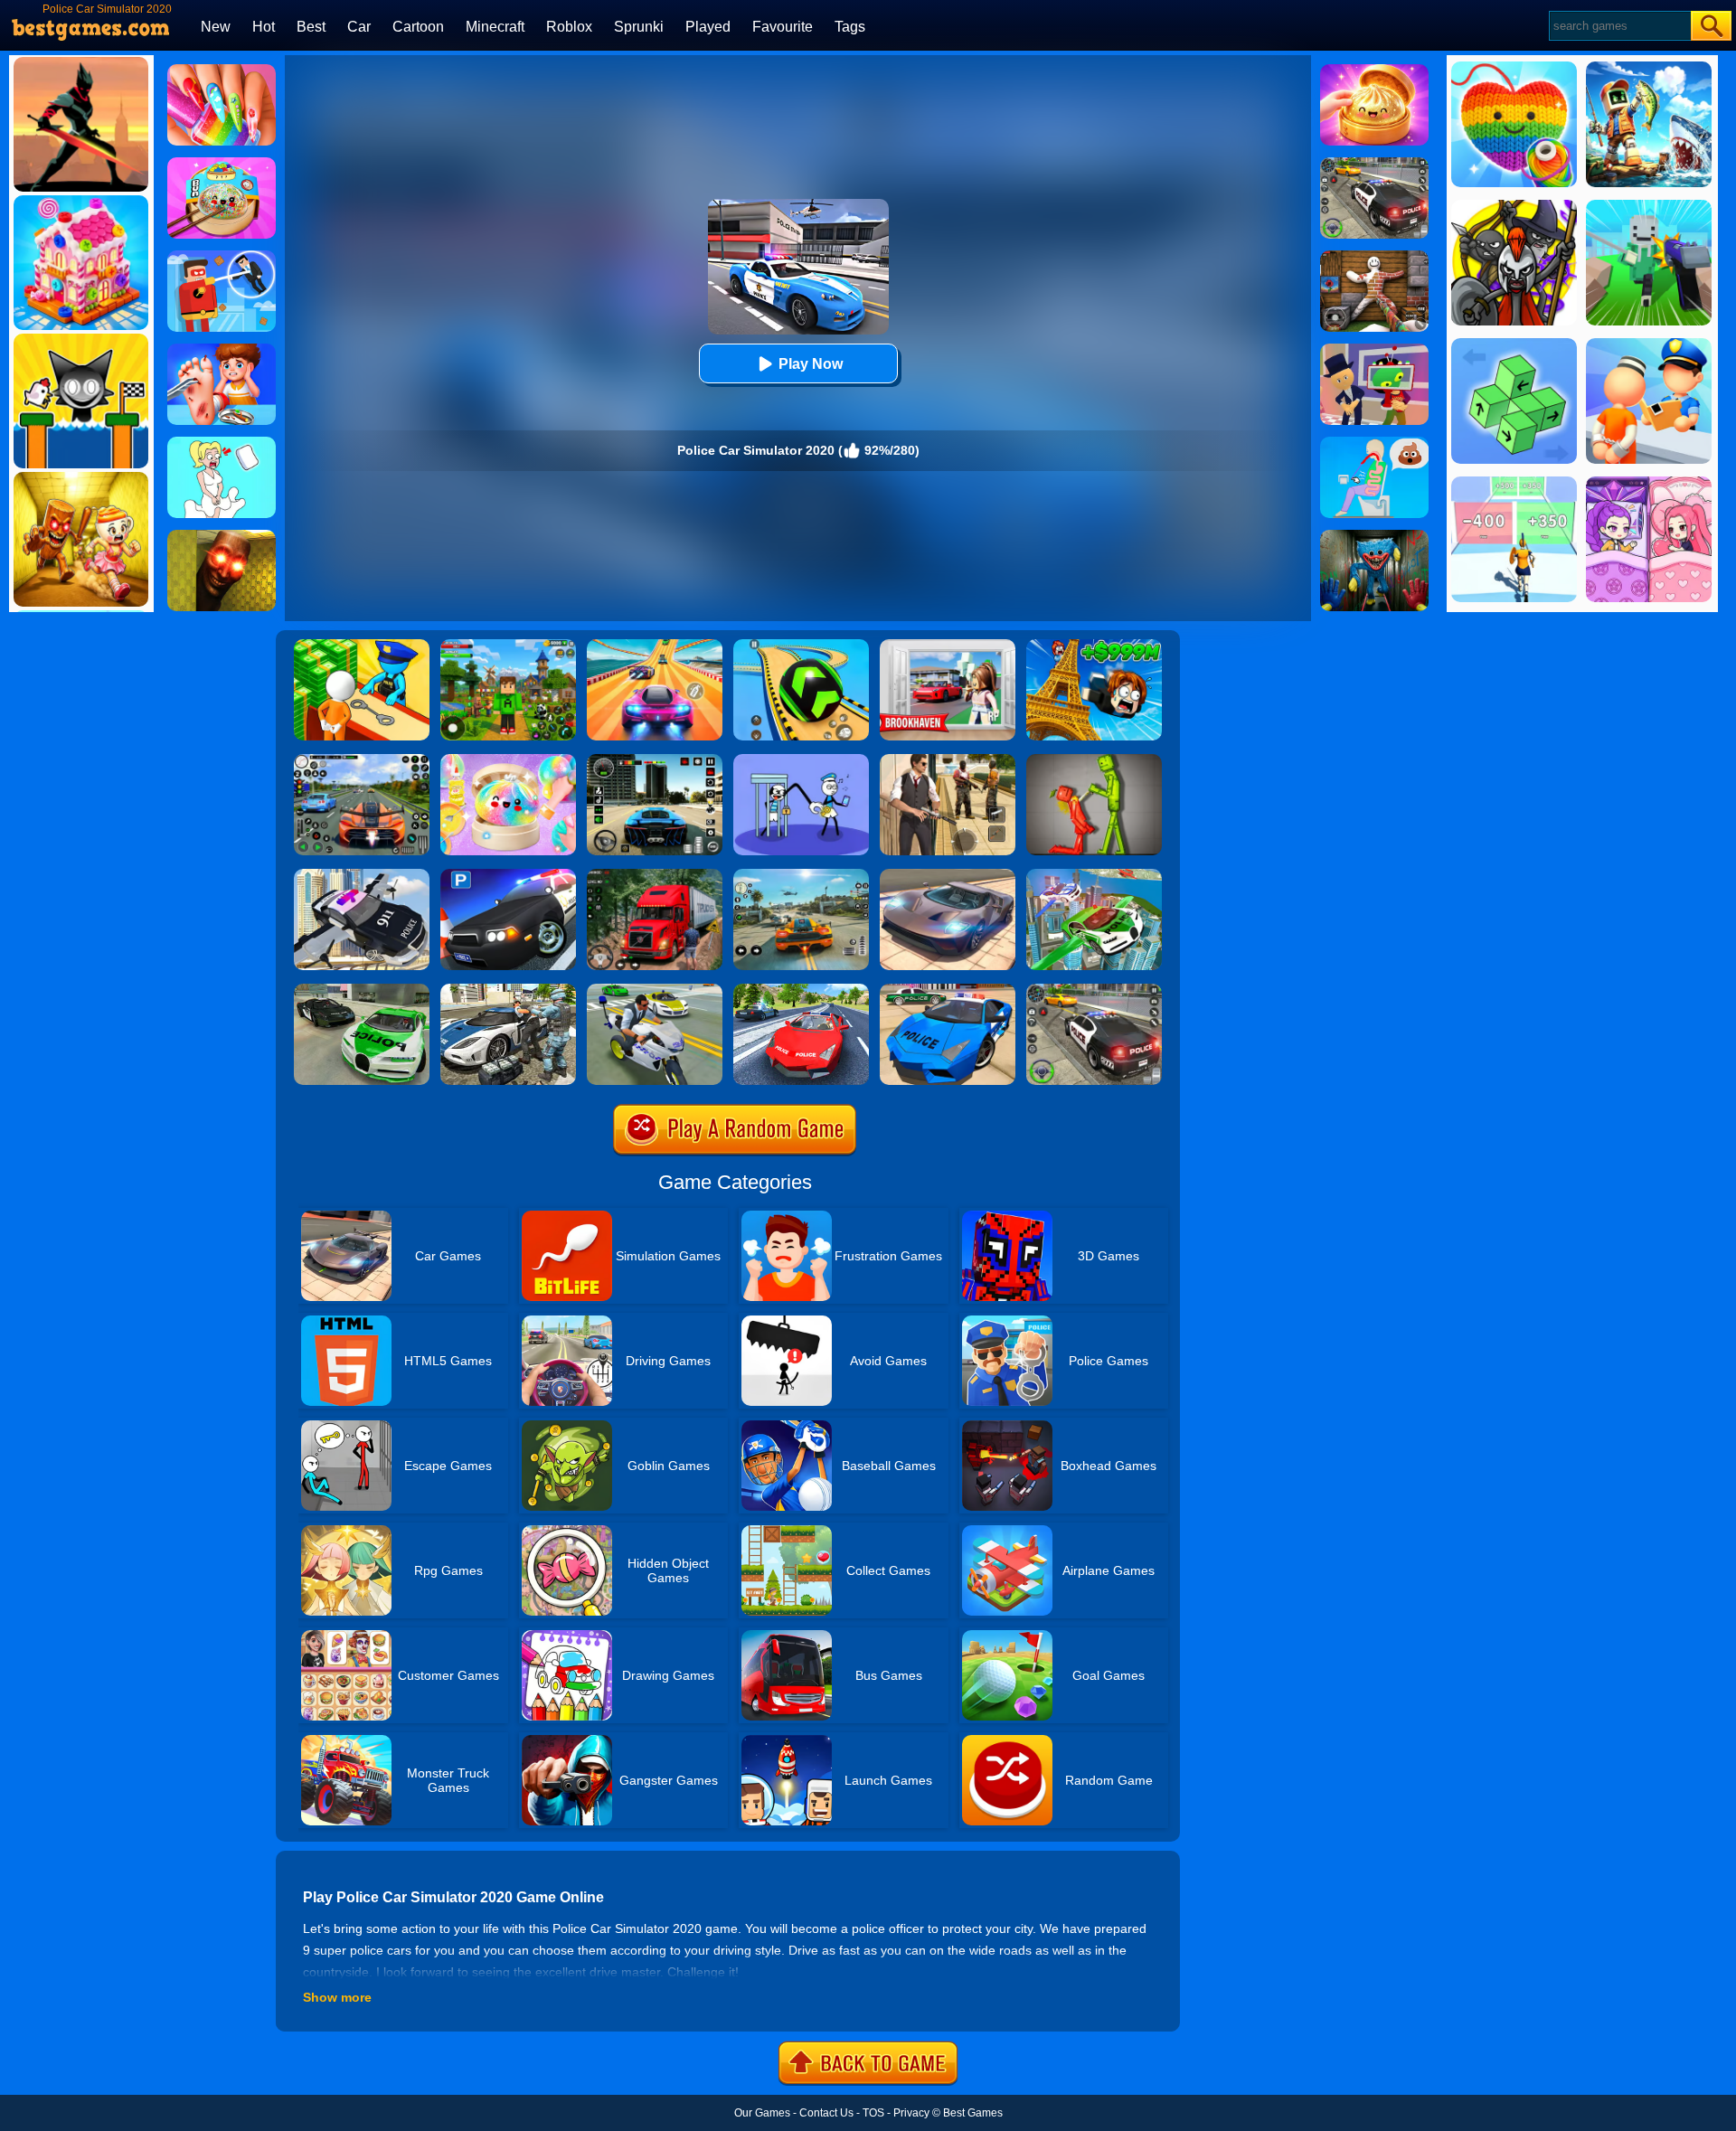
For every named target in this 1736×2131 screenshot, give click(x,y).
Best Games (973, 2113)
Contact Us (826, 2113)
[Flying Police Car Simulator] (1094, 875)
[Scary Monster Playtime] (1374, 536)
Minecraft (495, 27)
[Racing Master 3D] (655, 646)
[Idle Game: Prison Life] (362, 646)
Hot (264, 27)
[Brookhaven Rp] (948, 646)
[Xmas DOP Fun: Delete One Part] (222, 443)
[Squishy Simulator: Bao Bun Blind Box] (508, 760)
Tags (850, 27)
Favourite (783, 27)
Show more (337, 1997)
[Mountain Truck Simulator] (655, 875)
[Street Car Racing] (362, 760)
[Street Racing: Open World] (801, 875)
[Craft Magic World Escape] (508, 646)
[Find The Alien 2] (1374, 350)
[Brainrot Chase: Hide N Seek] (222, 536)
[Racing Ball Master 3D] (801, 646)
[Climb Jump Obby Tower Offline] (1094, 646)
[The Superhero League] (222, 257)
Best (311, 27)
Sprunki (639, 27)
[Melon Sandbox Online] (1094, 760)
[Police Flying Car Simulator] (362, 875)
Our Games (762, 2113)
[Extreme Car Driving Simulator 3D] (655, 760)
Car (359, 27)
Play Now (811, 364)
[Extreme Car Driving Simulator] (948, 875)
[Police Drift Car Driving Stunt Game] (948, 990)
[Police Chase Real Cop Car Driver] (362, 990)
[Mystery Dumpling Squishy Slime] (222, 164)
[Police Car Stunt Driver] (801, 990)
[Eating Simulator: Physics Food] (1374, 443)
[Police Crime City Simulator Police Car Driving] (655, 990)
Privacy (911, 2113)
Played (708, 27)
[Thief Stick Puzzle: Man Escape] (801, 760)
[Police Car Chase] (1094, 990)
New (216, 27)
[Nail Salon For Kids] (222, 71)
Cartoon (418, 27)
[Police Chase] (1374, 164)
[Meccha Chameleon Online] (1374, 257)
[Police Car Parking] (508, 875)
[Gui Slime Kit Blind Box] (1374, 71)
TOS (873, 2113)
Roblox (569, 27)
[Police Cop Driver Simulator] (508, 990)
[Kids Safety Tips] (222, 350)
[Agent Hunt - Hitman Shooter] (948, 760)
